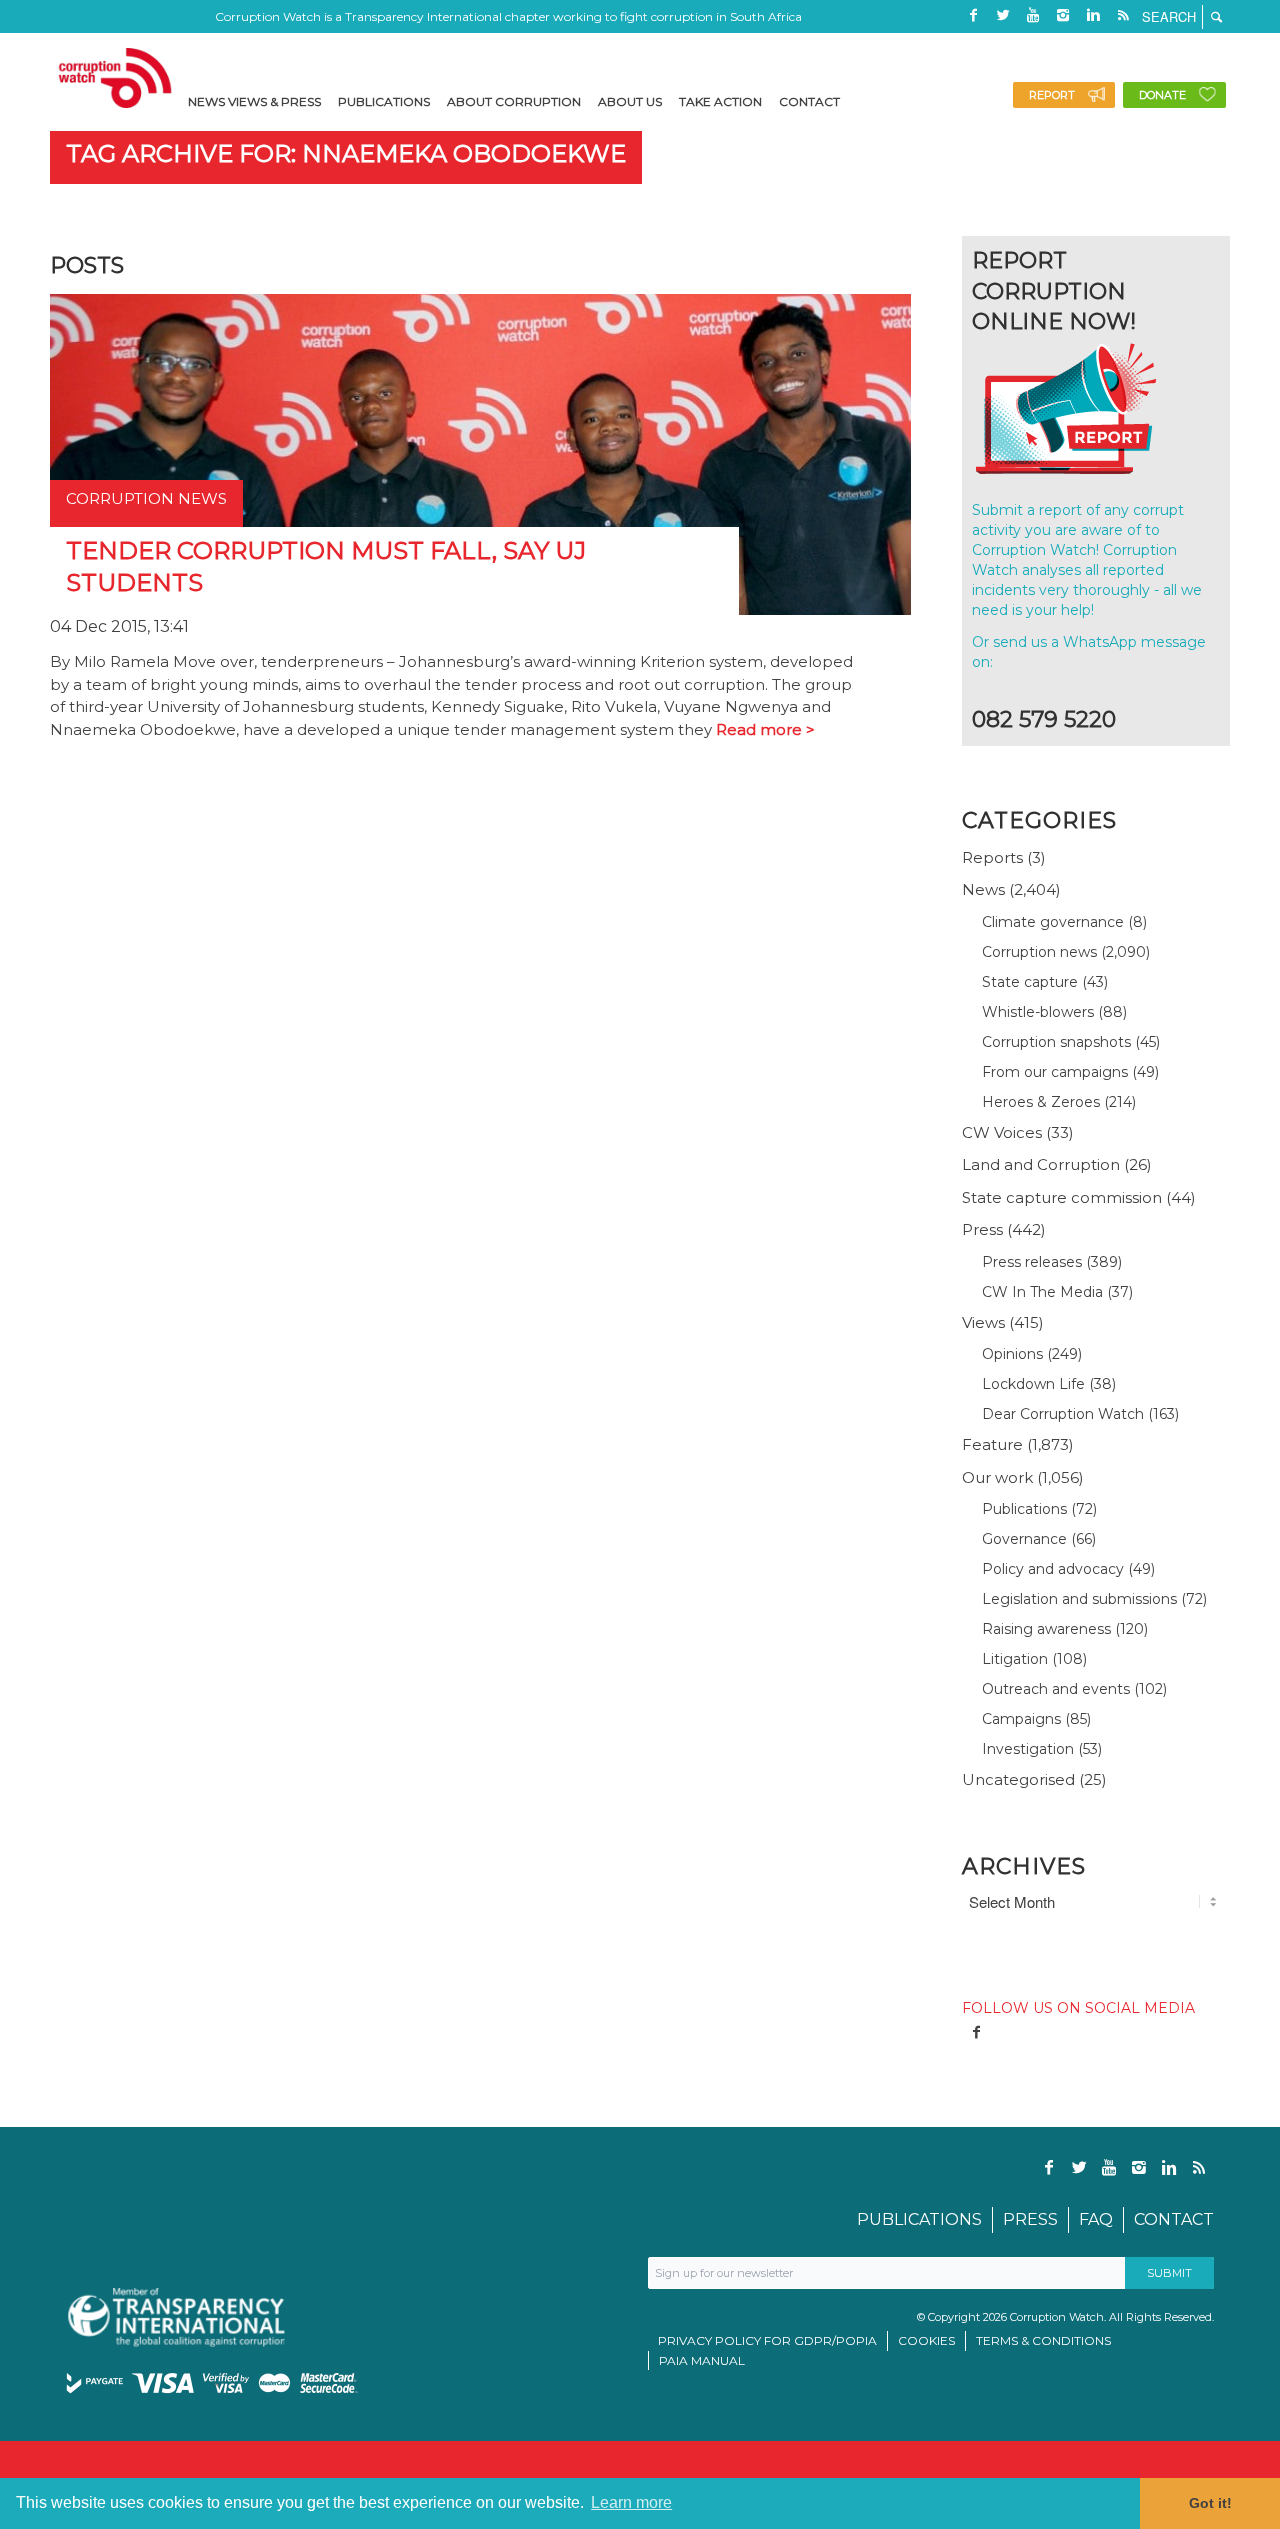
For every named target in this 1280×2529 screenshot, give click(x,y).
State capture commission (1062, 1197)
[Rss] (1123, 15)
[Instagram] (1063, 15)
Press (982, 1229)
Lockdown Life (1033, 1384)
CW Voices (1002, 1132)
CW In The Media (1042, 1292)
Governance (1024, 1539)
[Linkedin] (1093, 15)
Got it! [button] (1210, 2503)
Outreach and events (1056, 1689)
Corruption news (1039, 952)
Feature (992, 1444)
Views (983, 1322)
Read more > (765, 729)
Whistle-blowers (1038, 1012)
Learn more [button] (631, 2502)
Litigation (1015, 1659)
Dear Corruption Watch (1063, 1414)
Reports (992, 857)
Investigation (1028, 1749)
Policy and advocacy (1053, 1569)
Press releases (1032, 1262)
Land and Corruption (1041, 1164)
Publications (1024, 1509)
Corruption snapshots (1056, 1042)
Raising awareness (1046, 1629)
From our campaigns (1055, 1072)
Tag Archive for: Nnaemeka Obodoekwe (346, 153)
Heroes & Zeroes (1041, 1102)
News (983, 889)
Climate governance (1053, 922)
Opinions (1012, 1354)
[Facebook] (973, 15)
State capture (1030, 982)
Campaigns (1021, 1719)
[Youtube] (1033, 15)
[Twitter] (1003, 15)
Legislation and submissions (1079, 1599)
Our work (997, 1477)
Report (1052, 95)
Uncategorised (1018, 1779)
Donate (1162, 95)
